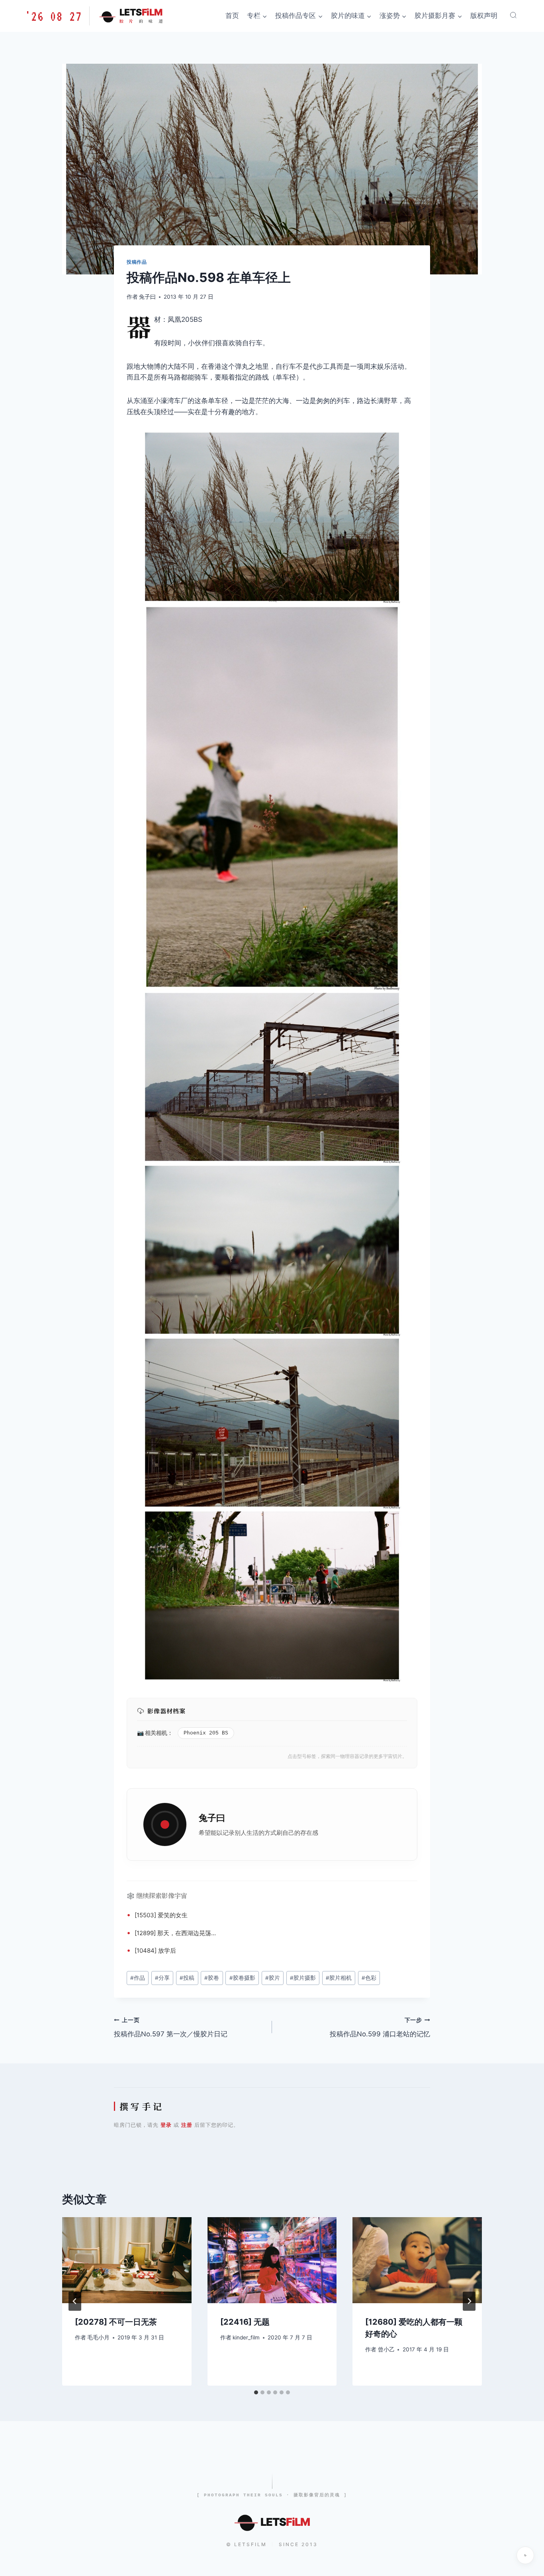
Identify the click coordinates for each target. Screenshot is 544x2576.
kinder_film (246, 2337)
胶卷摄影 (242, 1978)
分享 (162, 1978)
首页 (232, 16)
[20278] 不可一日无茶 (116, 2322)
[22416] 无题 (245, 2322)
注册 (187, 2125)
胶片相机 (339, 1978)
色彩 (369, 1978)
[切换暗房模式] (525, 2555)
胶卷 (212, 1978)
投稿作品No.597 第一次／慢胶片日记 (171, 2027)
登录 (166, 2125)
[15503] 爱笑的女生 (161, 1915)
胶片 (273, 1978)
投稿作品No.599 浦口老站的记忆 (380, 2027)
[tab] (256, 2392)
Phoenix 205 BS (206, 1733)
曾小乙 (386, 2349)
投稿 (187, 1978)
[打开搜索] (513, 15)
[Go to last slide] (75, 2301)
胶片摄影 (303, 1978)
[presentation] (127, 2260)
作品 (138, 1978)
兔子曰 (147, 297)
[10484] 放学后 (155, 1951)
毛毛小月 (98, 2337)
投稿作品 (137, 262)
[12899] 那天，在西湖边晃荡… (175, 1933)
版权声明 (484, 16)
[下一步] (469, 2301)
